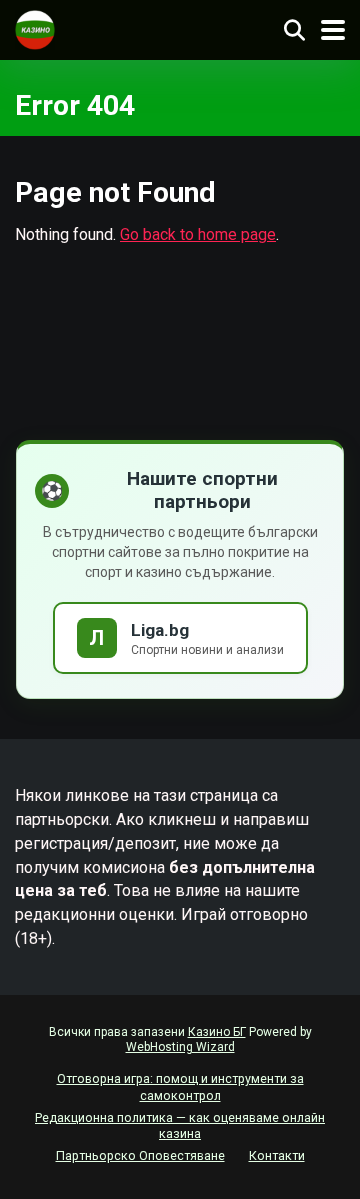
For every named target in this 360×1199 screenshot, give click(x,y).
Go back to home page (198, 234)
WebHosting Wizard (180, 1047)
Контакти (277, 1155)
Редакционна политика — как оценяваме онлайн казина (180, 1126)
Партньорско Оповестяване (140, 1155)
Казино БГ (217, 1032)
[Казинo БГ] (35, 27)
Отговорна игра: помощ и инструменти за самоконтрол (180, 1087)
